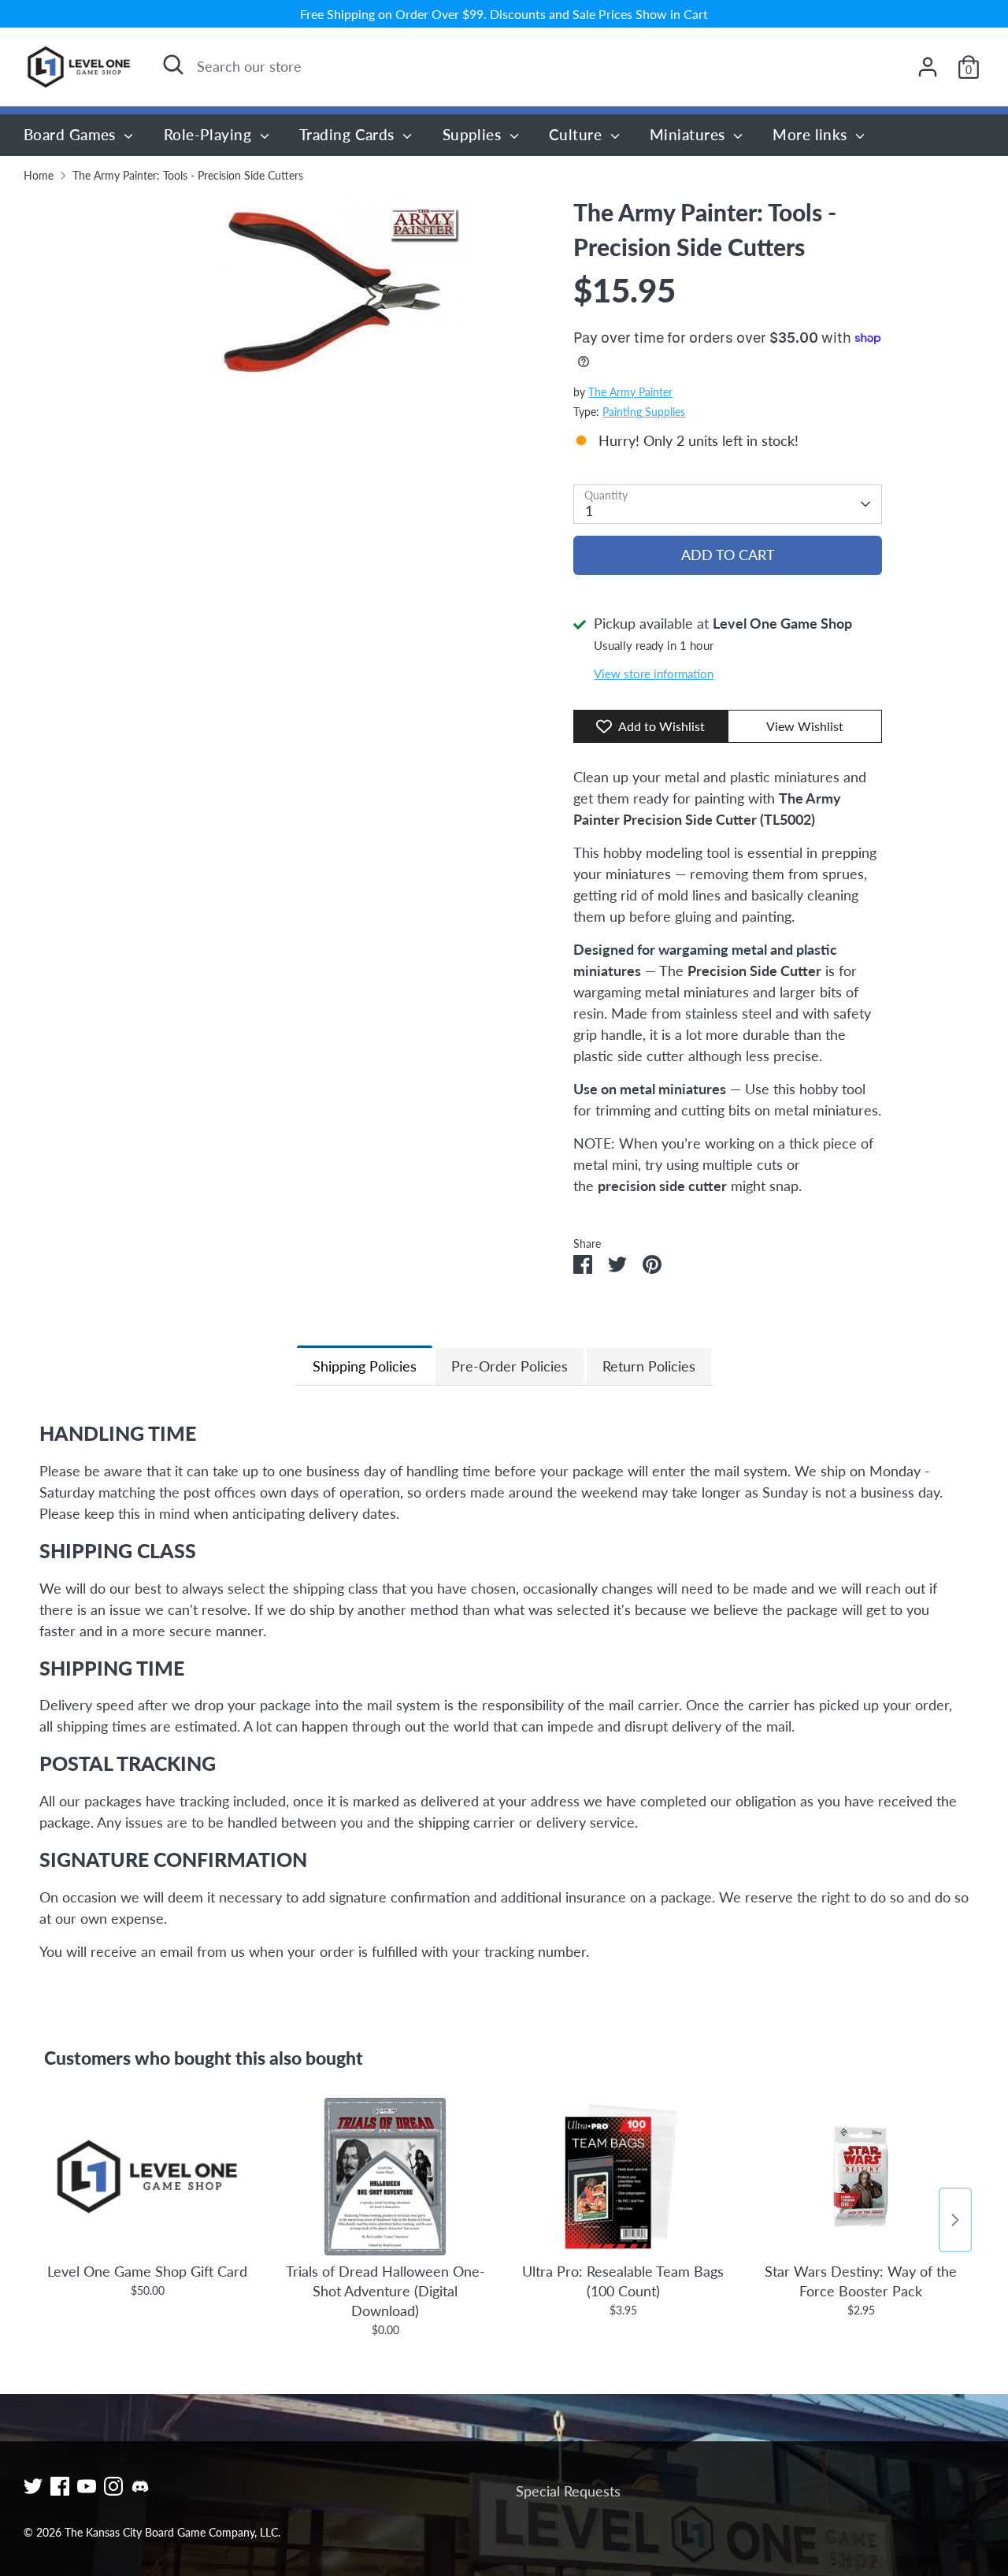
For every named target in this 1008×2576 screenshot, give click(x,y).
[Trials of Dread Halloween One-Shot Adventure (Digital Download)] (385, 2177)
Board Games (72, 134)
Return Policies (649, 1366)
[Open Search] (173, 65)
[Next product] (955, 2220)
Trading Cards (349, 134)
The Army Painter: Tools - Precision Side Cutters (188, 176)
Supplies (474, 134)
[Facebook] (60, 2486)
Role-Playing (210, 134)
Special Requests (568, 2491)
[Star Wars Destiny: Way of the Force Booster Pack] (861, 2177)
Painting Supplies (644, 412)
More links (812, 134)
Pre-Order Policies (510, 1366)
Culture (578, 134)
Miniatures (689, 134)
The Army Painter (630, 392)
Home (39, 176)
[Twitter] (33, 2486)
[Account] (928, 67)
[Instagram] (113, 2486)
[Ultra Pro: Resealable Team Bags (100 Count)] (623, 2177)
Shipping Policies (365, 1366)
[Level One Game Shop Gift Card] (147, 2177)
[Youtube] (87, 2486)
